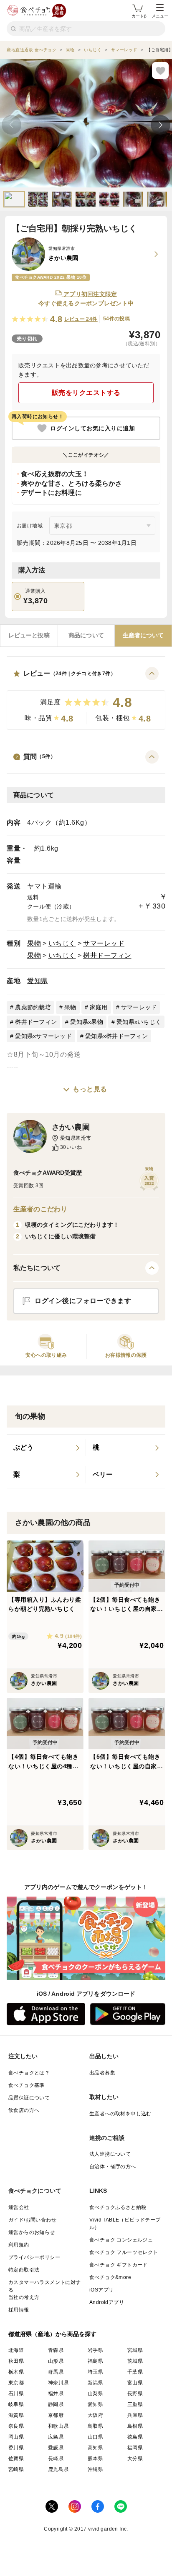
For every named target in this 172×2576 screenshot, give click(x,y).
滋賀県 (16, 2415)
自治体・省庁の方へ (113, 2167)
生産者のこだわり (40, 1209)
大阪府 (95, 2415)
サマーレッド (104, 943)
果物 (34, 943)
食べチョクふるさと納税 (118, 2207)
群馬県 (56, 2372)
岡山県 (16, 2437)
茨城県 (135, 2361)
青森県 (56, 2350)
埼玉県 (95, 2372)
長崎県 (56, 2459)
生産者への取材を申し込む (120, 2114)
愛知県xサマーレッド (43, 1036)
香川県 (16, 2448)
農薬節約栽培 (33, 1007)
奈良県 (16, 2426)
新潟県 (95, 2383)
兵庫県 (135, 2415)
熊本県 (95, 2459)
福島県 (95, 2361)
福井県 (56, 2394)
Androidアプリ (107, 2302)
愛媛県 (56, 2448)
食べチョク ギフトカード (119, 2265)
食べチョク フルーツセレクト (124, 2252)
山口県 (95, 2437)
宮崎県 (16, 2469)
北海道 (16, 2350)
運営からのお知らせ (32, 2232)
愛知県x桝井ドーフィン (116, 1036)
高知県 (95, 2448)
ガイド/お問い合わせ (32, 2220)
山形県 (56, 2361)
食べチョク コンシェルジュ (121, 2240)
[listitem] (46, 1448)
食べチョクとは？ (29, 2073)
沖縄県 (95, 2469)
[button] (86, 698)
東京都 (16, 2383)
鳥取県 (95, 2426)
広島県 (56, 2437)
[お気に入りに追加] (160, 70)
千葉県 (135, 2372)
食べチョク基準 (27, 2085)
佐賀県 (16, 2459)
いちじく (62, 943)
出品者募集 (102, 2073)
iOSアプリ (101, 2290)
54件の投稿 (116, 319)
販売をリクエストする (86, 393)
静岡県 (56, 2404)
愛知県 (38, 981)
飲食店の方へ (24, 2110)
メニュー (160, 16)
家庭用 (99, 1007)
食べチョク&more (110, 2277)
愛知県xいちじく (139, 1022)
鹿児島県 (58, 2469)
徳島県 (135, 2437)
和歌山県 (58, 2426)
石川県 (16, 2394)
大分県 (135, 2459)
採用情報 (19, 2310)
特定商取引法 (24, 2270)
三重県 (135, 2404)
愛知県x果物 (87, 1022)
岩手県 (95, 2350)
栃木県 (16, 2372)
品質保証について (29, 2098)
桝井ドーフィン (107, 955)
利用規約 (19, 2245)
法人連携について (110, 2154)
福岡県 (135, 2448)
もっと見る (90, 1089)
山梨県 (95, 2394)
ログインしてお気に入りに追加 (92, 428)
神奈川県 (58, 2383)
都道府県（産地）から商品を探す (53, 2334)
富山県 (135, 2383)
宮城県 (135, 2350)
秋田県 (16, 2361)
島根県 (135, 2426)
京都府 (56, 2415)
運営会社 (19, 2207)
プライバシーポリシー (34, 2257)
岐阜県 (16, 2404)
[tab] (29, 636)
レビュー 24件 (81, 319)
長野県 (135, 2394)
